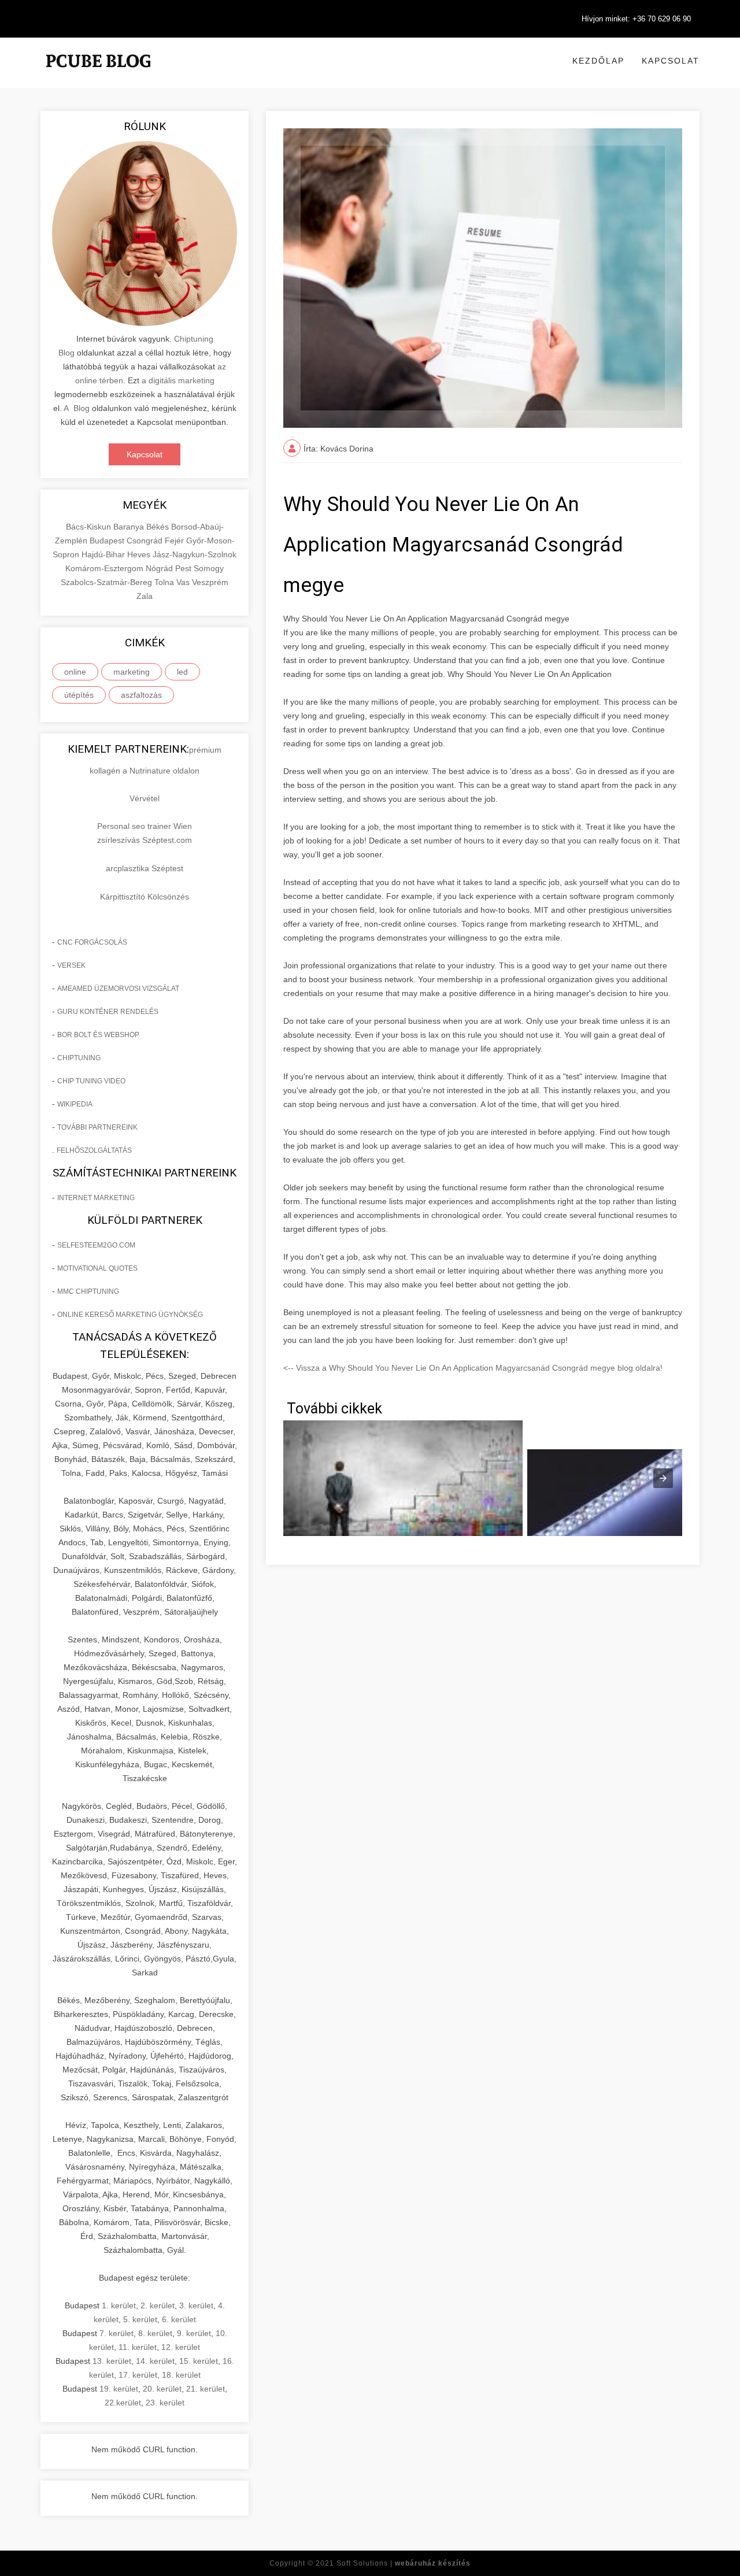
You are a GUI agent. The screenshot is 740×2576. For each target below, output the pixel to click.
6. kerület (179, 2319)
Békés (159, 527)
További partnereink (97, 1127)
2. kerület (158, 2305)
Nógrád (160, 568)
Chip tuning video (91, 1081)
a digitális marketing (178, 380)
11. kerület (138, 2347)
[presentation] (663, 1478)
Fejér (175, 541)
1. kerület (119, 2305)
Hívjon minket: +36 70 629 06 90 (636, 19)
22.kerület (123, 2403)
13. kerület (112, 2361)
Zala (145, 596)
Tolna (165, 582)
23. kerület (165, 2403)
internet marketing (96, 1198)
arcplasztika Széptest (145, 868)
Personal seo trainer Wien (145, 826)
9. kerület (194, 2333)
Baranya (130, 527)
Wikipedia (75, 1104)
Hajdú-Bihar (104, 554)
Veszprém (210, 582)
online (75, 672)
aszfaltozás (141, 695)
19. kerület (119, 2389)
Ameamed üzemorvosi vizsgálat (118, 989)
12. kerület (181, 2347)
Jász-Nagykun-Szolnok (195, 554)
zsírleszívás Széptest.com (145, 840)
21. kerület (206, 2389)
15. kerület (199, 2361)
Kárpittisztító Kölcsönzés (145, 897)
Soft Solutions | (404, 2563)
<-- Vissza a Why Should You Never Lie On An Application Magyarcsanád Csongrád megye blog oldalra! (473, 1368)
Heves (140, 554)
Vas (184, 582)
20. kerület (162, 2389)
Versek (71, 965)
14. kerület (155, 2361)
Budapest (108, 541)
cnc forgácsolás (92, 942)
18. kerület (181, 2375)
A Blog (77, 408)
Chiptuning (79, 1058)
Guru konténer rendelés (108, 1012)
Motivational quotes (97, 1268)
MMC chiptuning (88, 1291)
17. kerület (138, 2375)
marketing (132, 672)
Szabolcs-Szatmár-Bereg (108, 582)
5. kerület (140, 2319)
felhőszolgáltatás (94, 1150)
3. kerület (196, 2305)
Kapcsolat (671, 61)
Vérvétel (145, 798)
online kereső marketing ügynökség (130, 1315)
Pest (184, 568)
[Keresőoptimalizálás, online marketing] (98, 75)
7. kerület (116, 2333)
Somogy (209, 568)
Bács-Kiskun (90, 527)
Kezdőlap (598, 61)
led (182, 672)
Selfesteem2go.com (96, 1245)
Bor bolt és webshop (98, 1035)
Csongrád (146, 541)
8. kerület (155, 2333)
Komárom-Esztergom (106, 568)
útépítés (79, 695)
